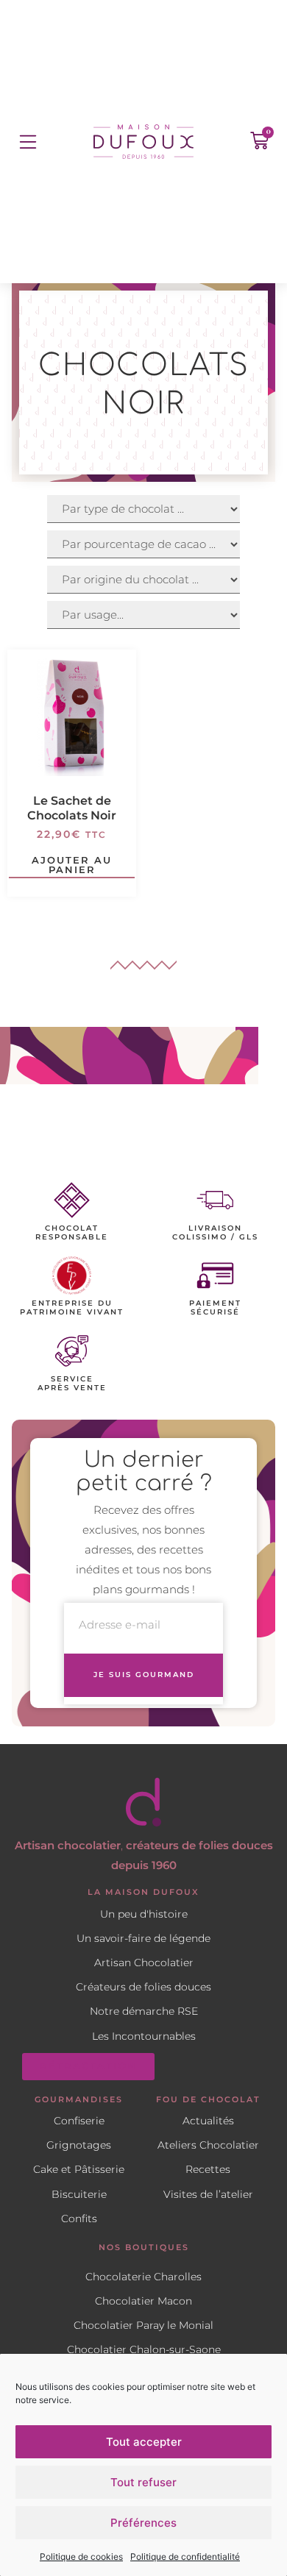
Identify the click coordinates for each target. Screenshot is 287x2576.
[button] (28, 142)
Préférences (143, 2523)
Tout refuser (143, 2482)
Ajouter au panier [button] (72, 866)
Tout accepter (144, 2442)
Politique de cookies (81, 2557)
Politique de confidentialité (185, 2557)
